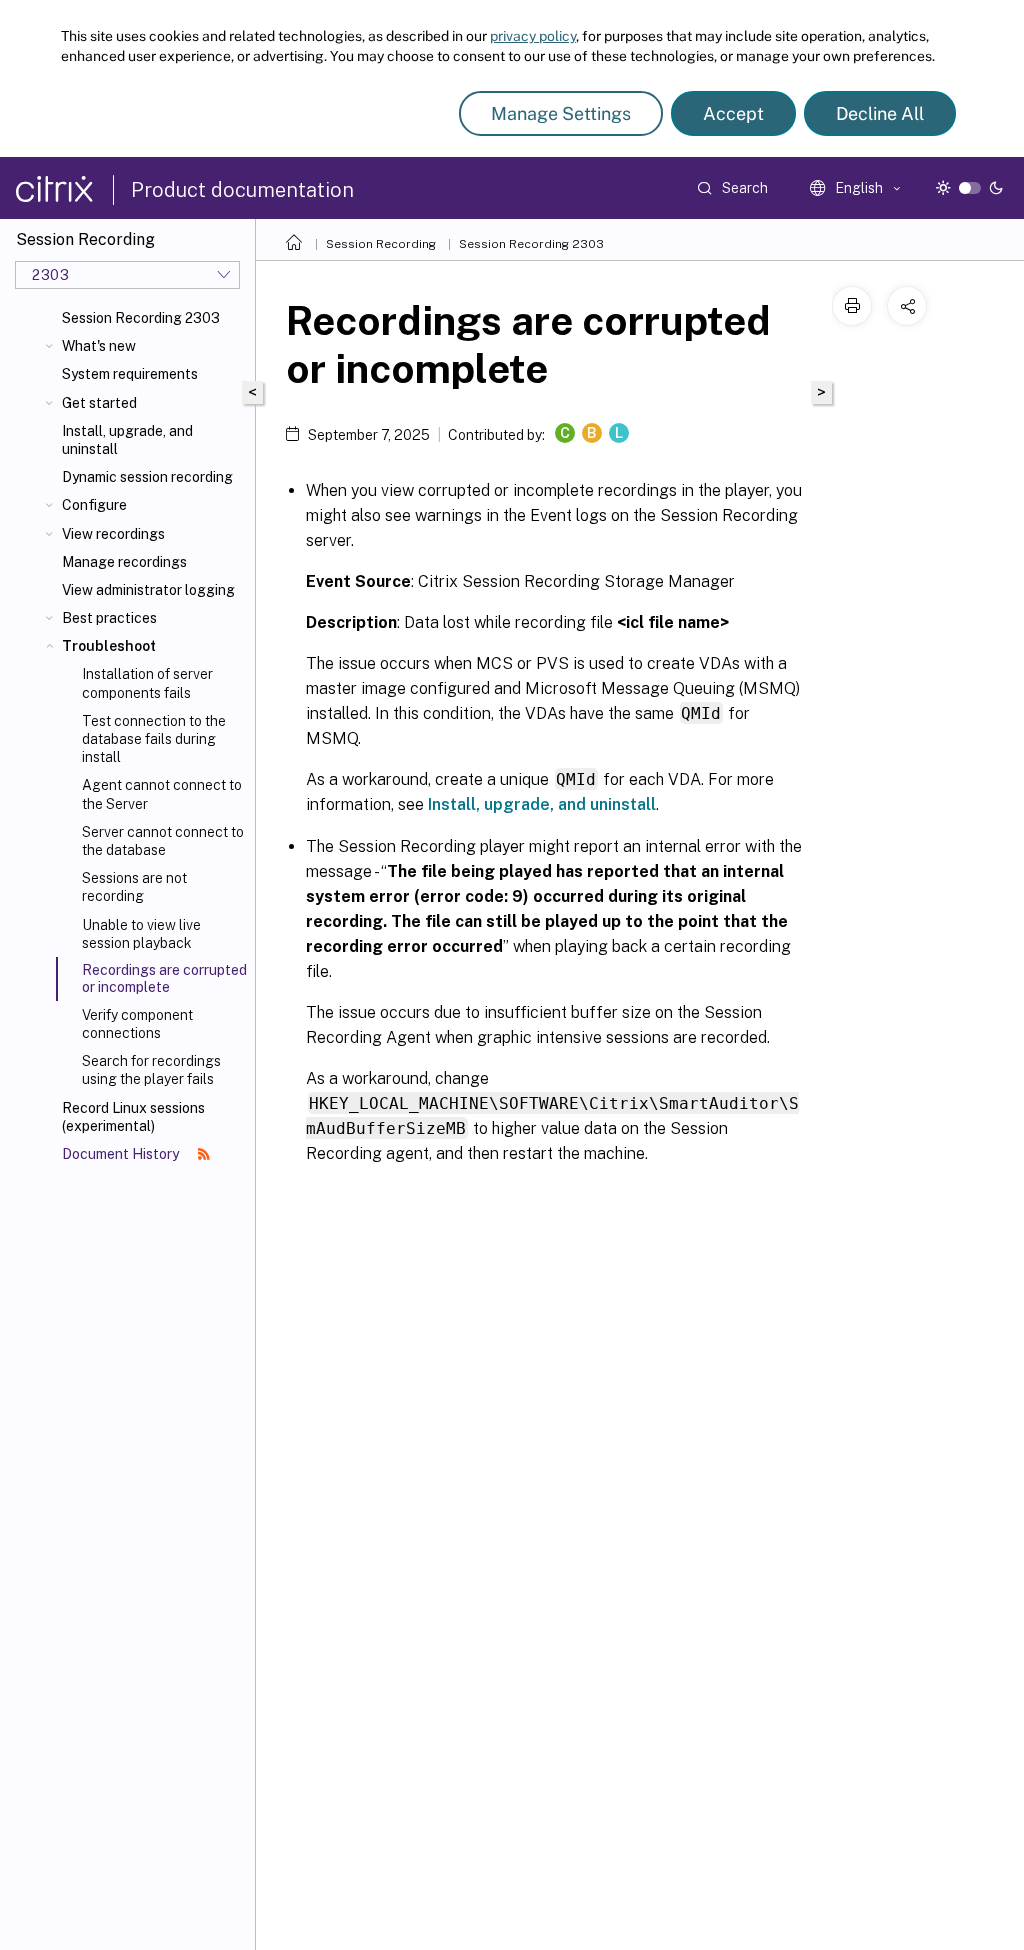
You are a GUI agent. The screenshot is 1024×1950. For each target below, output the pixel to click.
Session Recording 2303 (141, 318)
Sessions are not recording (134, 887)
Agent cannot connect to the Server (162, 794)
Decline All (880, 113)
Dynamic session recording (147, 477)
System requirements (130, 374)
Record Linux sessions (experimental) (133, 1117)
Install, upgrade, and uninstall (127, 440)
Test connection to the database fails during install (154, 739)
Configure (94, 505)
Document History (122, 1154)
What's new (99, 346)
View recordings (113, 534)
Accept (733, 113)
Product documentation (242, 190)
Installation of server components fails (147, 683)
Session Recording (381, 244)
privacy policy (533, 36)
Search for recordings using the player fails (151, 1070)
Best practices (109, 618)
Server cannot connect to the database (163, 841)
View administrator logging (148, 590)
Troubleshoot (109, 646)
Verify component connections (137, 1024)
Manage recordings (124, 562)
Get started (99, 403)
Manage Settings (561, 113)
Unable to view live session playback (141, 934)
